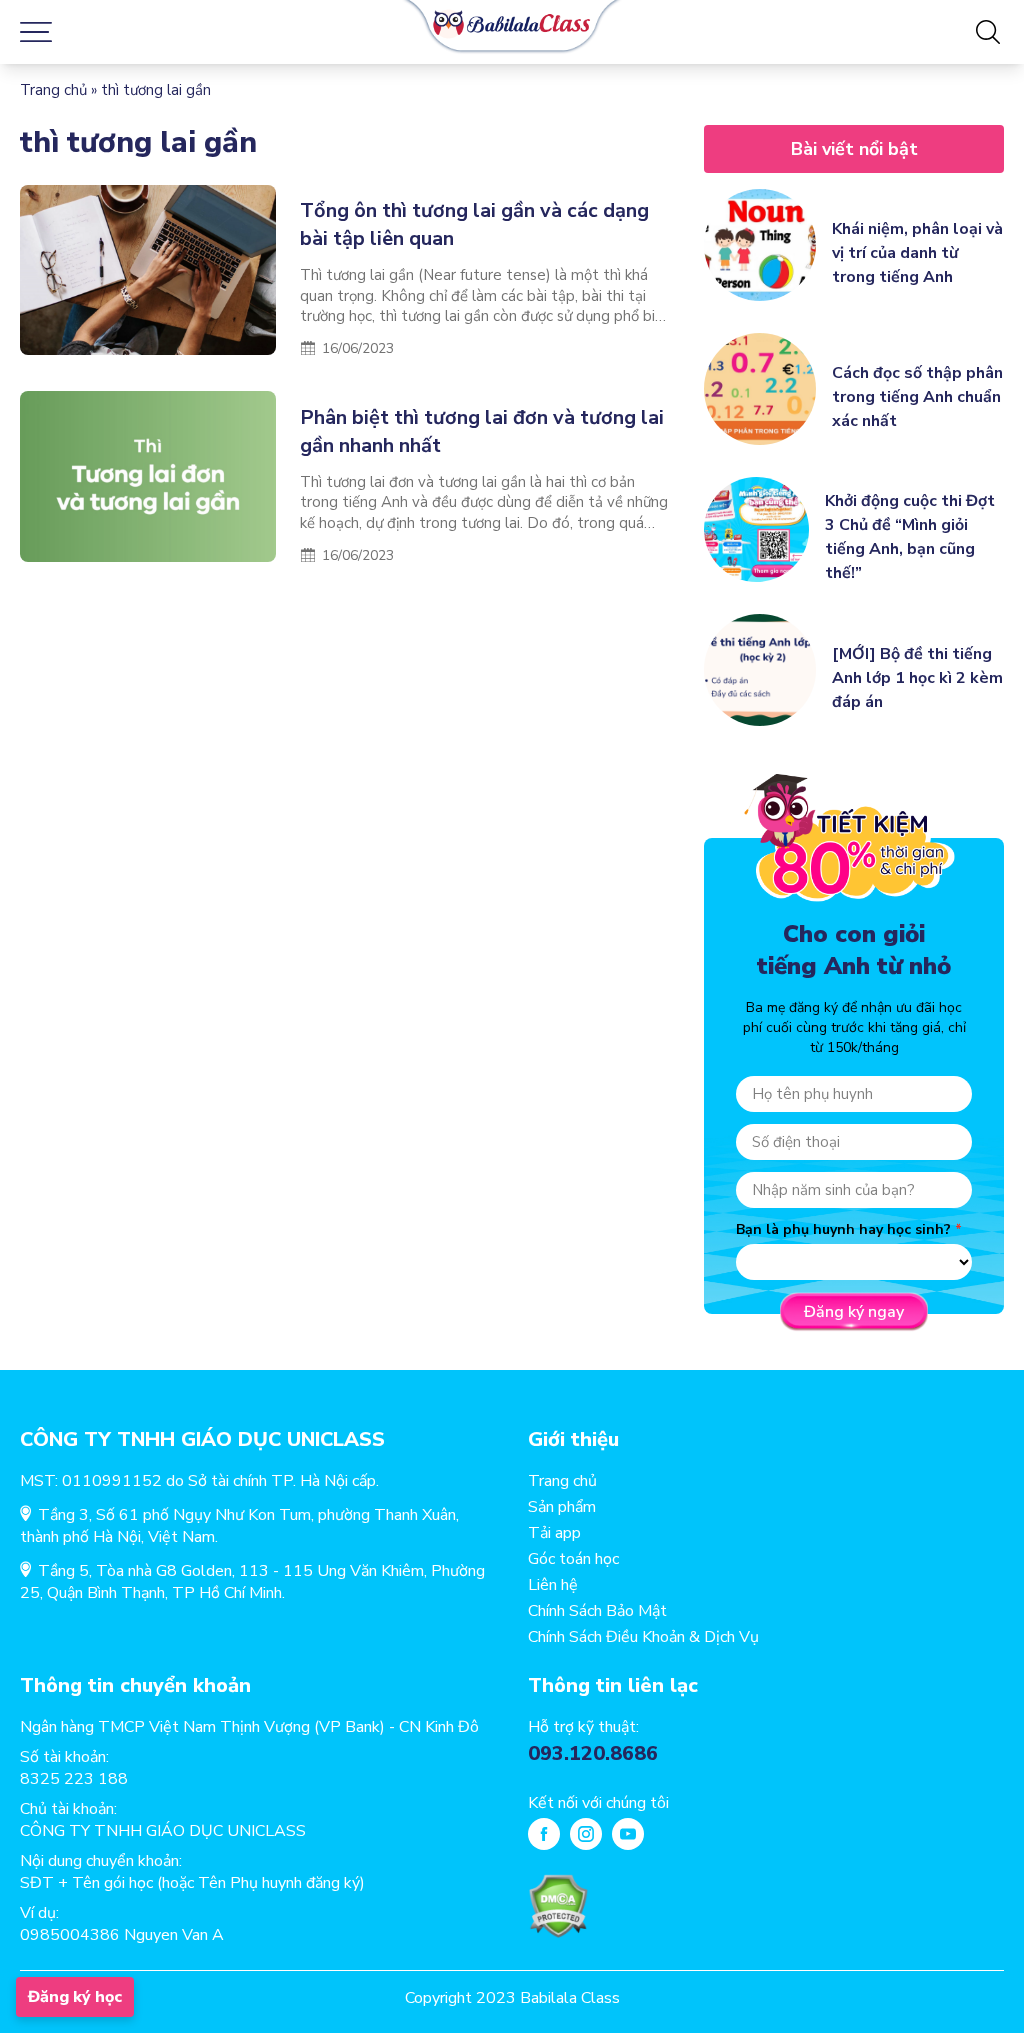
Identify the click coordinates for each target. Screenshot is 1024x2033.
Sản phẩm (562, 1507)
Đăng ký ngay (854, 1312)
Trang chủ (53, 90)
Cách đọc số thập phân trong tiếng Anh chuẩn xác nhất (917, 397)
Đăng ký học (75, 1997)
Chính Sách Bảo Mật (597, 1611)
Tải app (554, 1533)
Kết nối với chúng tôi (598, 1803)
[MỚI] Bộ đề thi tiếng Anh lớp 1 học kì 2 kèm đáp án (917, 678)
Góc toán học (573, 1559)
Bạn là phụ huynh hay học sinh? (843, 1229)
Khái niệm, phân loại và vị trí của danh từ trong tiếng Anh (917, 253)
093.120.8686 (593, 1753)
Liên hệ (553, 1585)
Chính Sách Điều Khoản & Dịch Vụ (643, 1637)
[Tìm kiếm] (988, 32)
